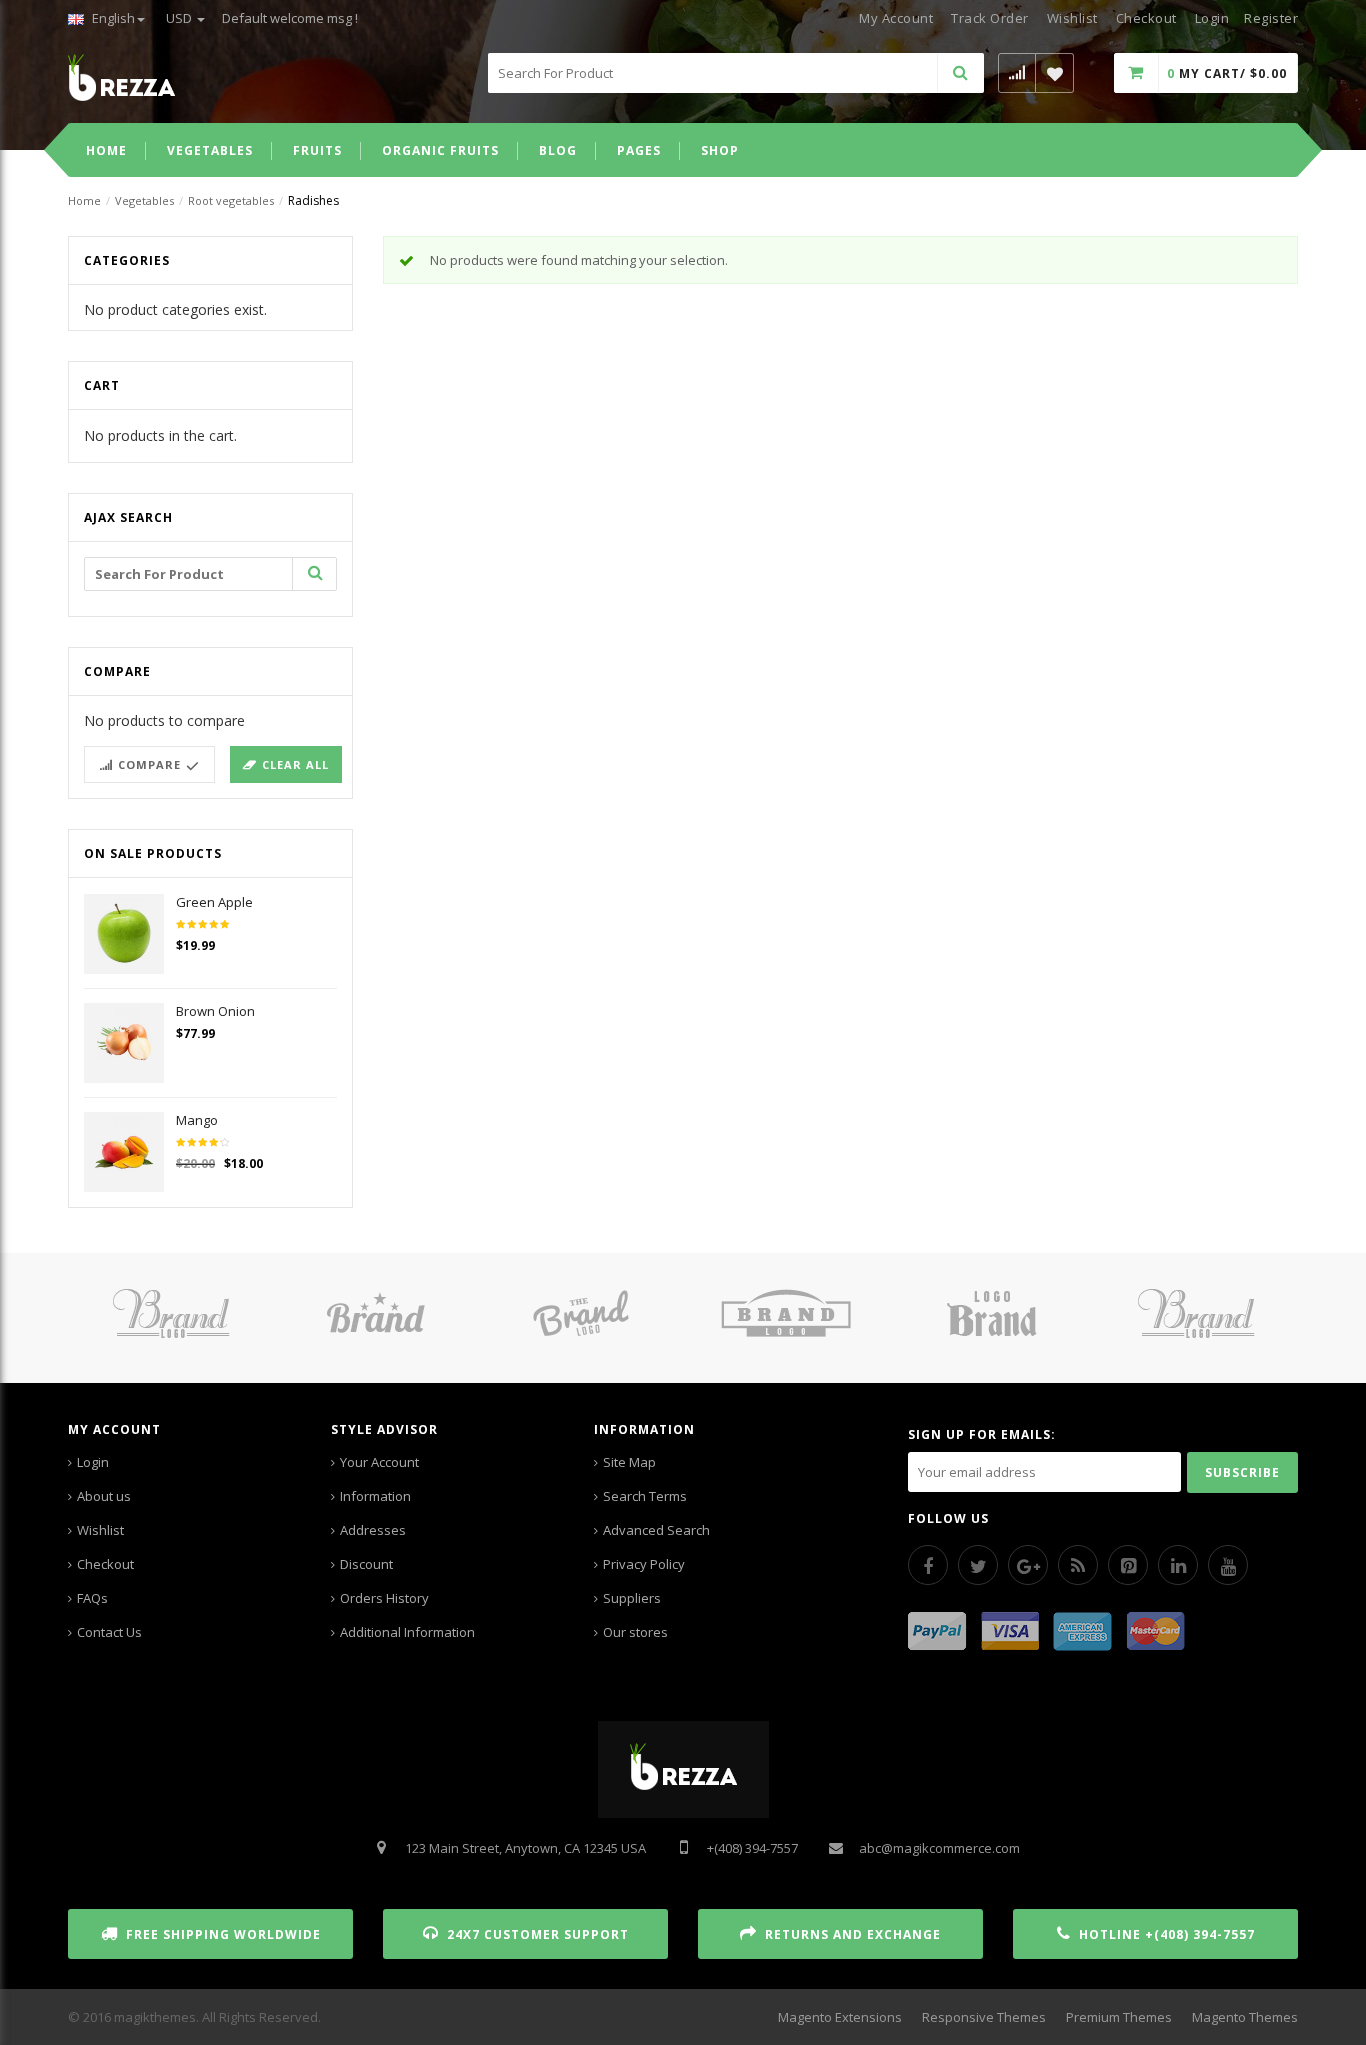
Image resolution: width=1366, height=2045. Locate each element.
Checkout (1146, 18)
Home (84, 200)
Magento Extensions (840, 2017)
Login (93, 1462)
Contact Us (109, 1632)
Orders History (384, 1598)
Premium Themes (1119, 2017)
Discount (366, 1564)
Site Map (629, 1462)
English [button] (112, 18)
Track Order (990, 18)
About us (104, 1496)
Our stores (635, 1632)
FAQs (92, 1598)
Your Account (379, 1462)
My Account (896, 18)
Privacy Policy (644, 1564)
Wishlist (1072, 18)
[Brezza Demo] (121, 76)
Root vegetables (231, 200)
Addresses (373, 1530)
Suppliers (632, 1598)
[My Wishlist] (1055, 73)
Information (375, 1496)
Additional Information (407, 1632)
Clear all (295, 764)
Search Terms (645, 1496)
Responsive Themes (984, 2017)
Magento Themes (1245, 2017)
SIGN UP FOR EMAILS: (982, 1434)
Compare (149, 764)
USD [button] (180, 18)
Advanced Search (656, 1530)
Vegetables (144, 200)
